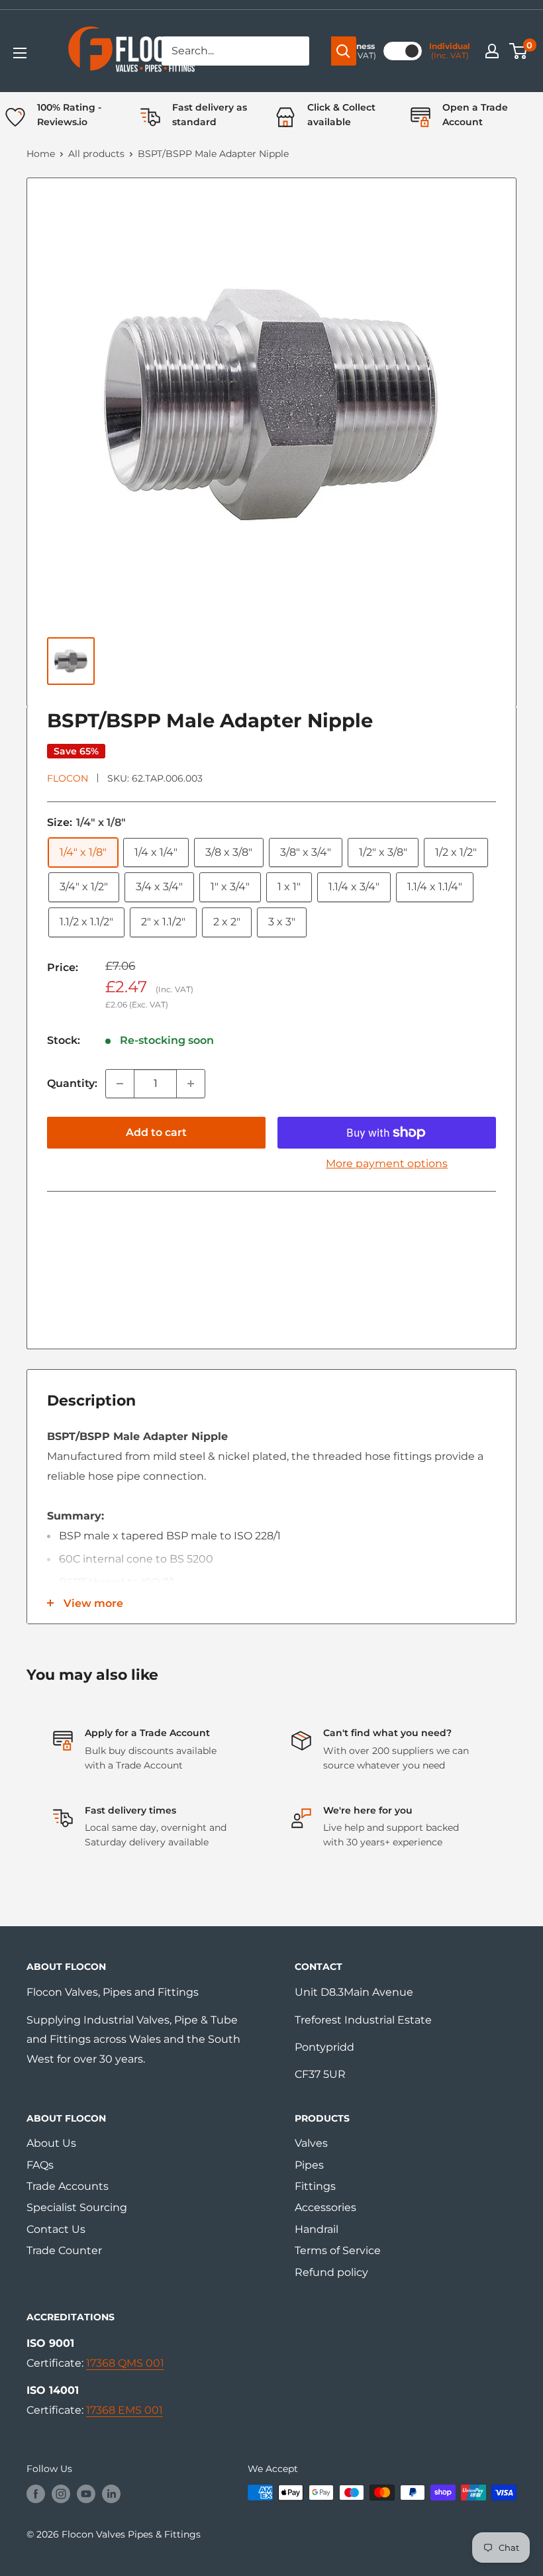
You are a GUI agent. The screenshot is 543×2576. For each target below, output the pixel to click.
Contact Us (56, 2229)
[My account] (492, 51)
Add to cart (156, 1132)
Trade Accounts (68, 2186)
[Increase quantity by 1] (191, 1084)
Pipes (309, 2165)
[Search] (344, 51)
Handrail (317, 2229)
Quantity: (72, 1083)
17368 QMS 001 (125, 2363)
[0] (519, 51)
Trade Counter (64, 2250)
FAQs (40, 2165)
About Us (51, 2143)
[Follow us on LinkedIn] (111, 2494)
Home (41, 154)
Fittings (315, 2186)
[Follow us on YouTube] (86, 2494)
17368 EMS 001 (124, 2410)
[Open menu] (20, 53)
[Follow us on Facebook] (36, 2494)
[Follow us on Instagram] (61, 2494)
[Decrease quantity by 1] (120, 1084)
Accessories (325, 2207)
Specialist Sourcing (77, 2207)
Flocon (68, 778)
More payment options (387, 1163)
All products (96, 154)
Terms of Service (338, 2250)
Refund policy (331, 2272)
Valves (311, 2143)
